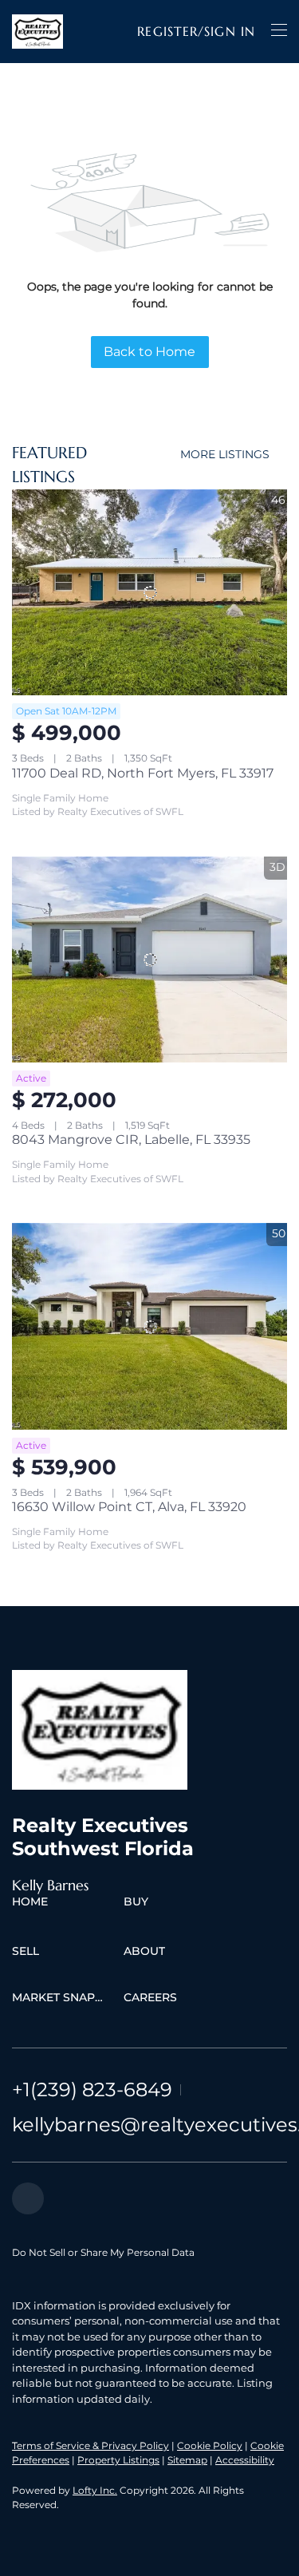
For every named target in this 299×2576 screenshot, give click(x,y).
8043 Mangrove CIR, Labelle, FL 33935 (131, 1140)
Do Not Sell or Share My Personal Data (103, 2252)
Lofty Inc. (95, 2490)
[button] (37, 32)
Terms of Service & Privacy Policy (90, 2445)
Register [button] (167, 31)
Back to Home (149, 352)
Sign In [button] (230, 31)
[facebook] (28, 2198)
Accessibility (245, 2460)
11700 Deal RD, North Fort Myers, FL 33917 (143, 773)
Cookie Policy (210, 2445)
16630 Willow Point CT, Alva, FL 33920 (129, 1507)
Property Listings (118, 2460)
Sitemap (187, 2460)
